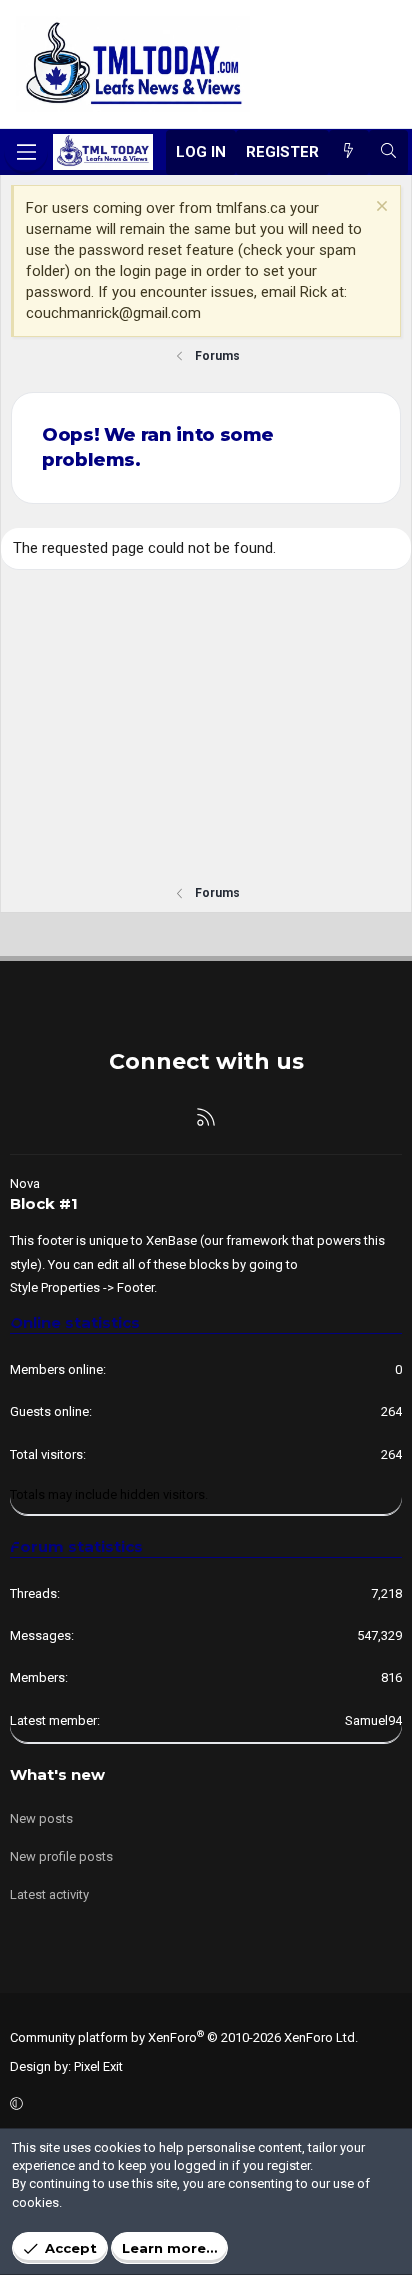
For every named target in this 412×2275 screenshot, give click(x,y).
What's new (57, 1774)
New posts (41, 1818)
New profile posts (61, 1856)
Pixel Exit (98, 2066)
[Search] (388, 152)
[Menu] (26, 152)
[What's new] (348, 152)
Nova (25, 1183)
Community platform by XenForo (184, 2037)
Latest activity (49, 1894)
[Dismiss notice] (379, 208)
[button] (203, 2105)
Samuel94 (373, 1720)
